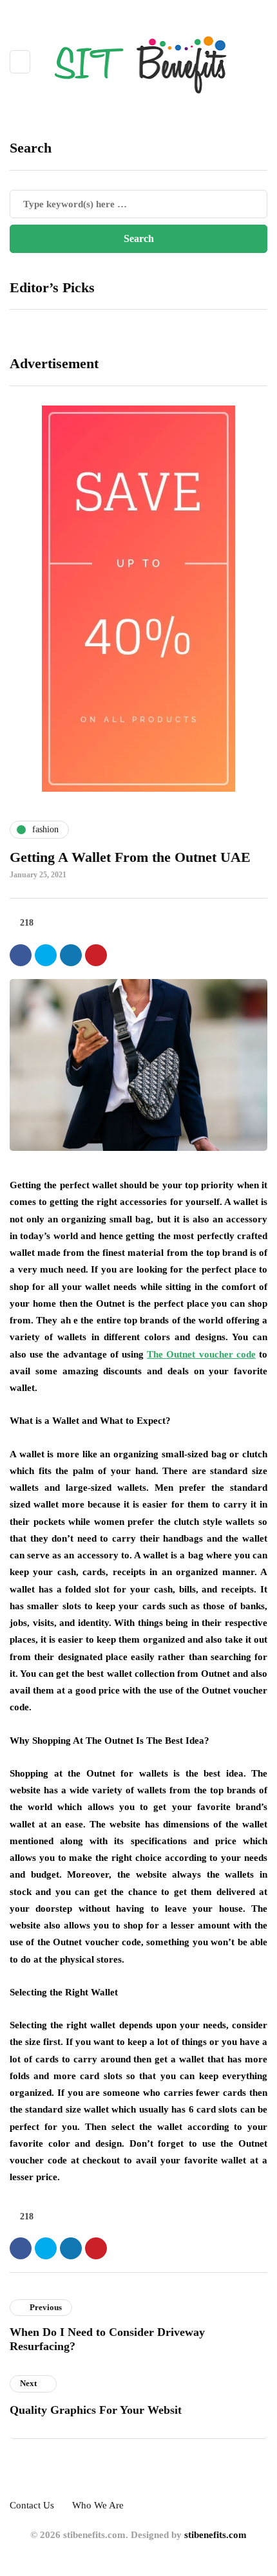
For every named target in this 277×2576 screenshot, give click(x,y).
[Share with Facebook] (21, 955)
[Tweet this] (46, 955)
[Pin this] (96, 955)
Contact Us (32, 2505)
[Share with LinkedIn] (71, 955)
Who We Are (98, 2505)
